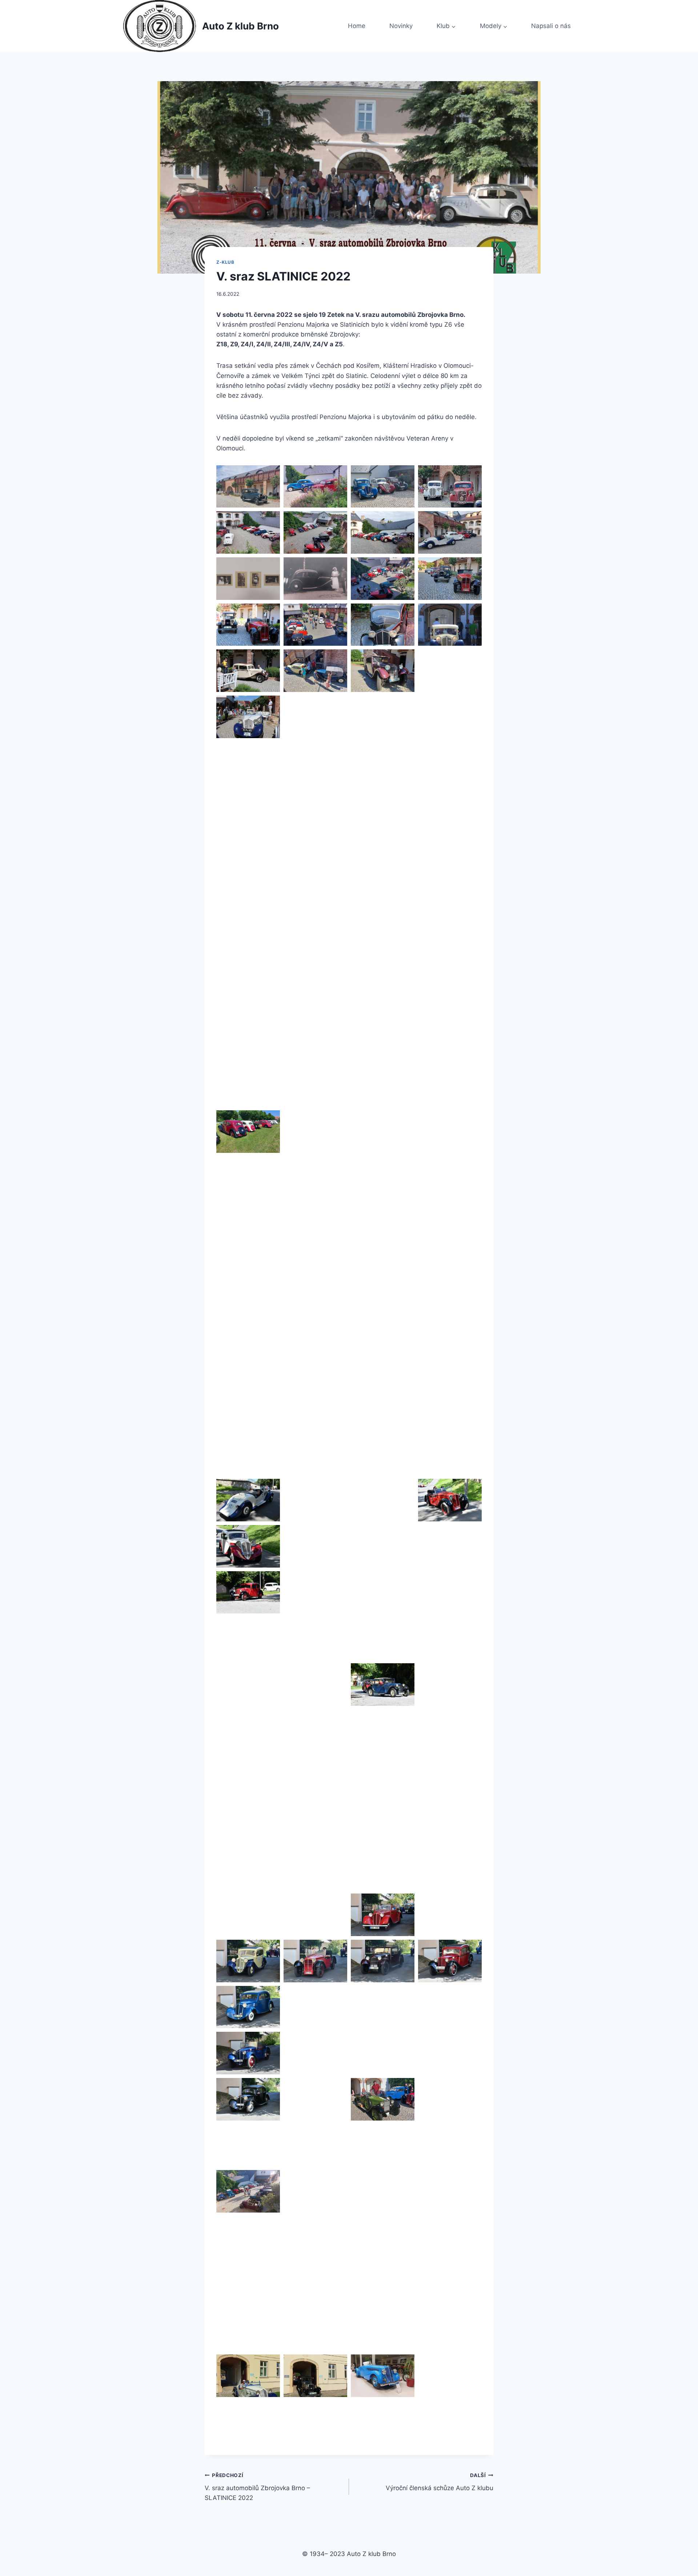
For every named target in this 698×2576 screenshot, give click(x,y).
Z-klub (225, 262)
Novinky (401, 26)
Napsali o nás (551, 26)
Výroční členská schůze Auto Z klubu (440, 2482)
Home (357, 26)
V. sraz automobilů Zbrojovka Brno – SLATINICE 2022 (257, 2487)
